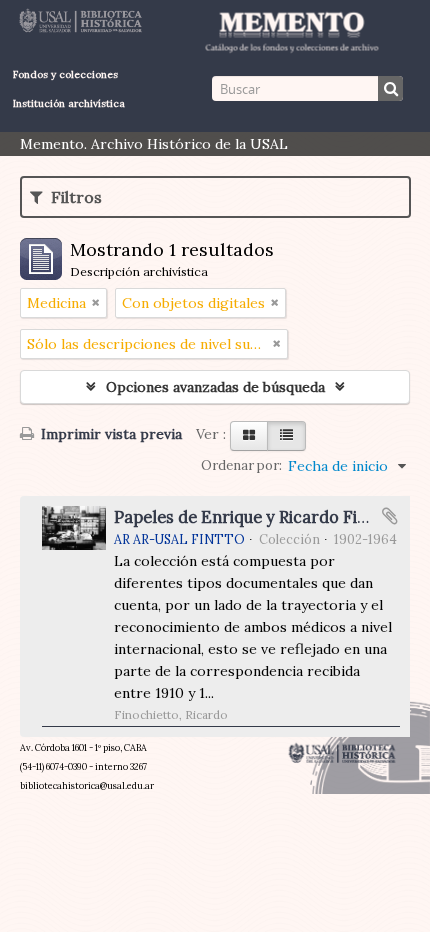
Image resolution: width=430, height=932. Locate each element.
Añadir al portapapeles (390, 516)
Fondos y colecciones (65, 74)
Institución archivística (69, 103)
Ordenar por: (241, 465)
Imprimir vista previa (109, 434)
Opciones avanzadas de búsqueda (215, 387)
